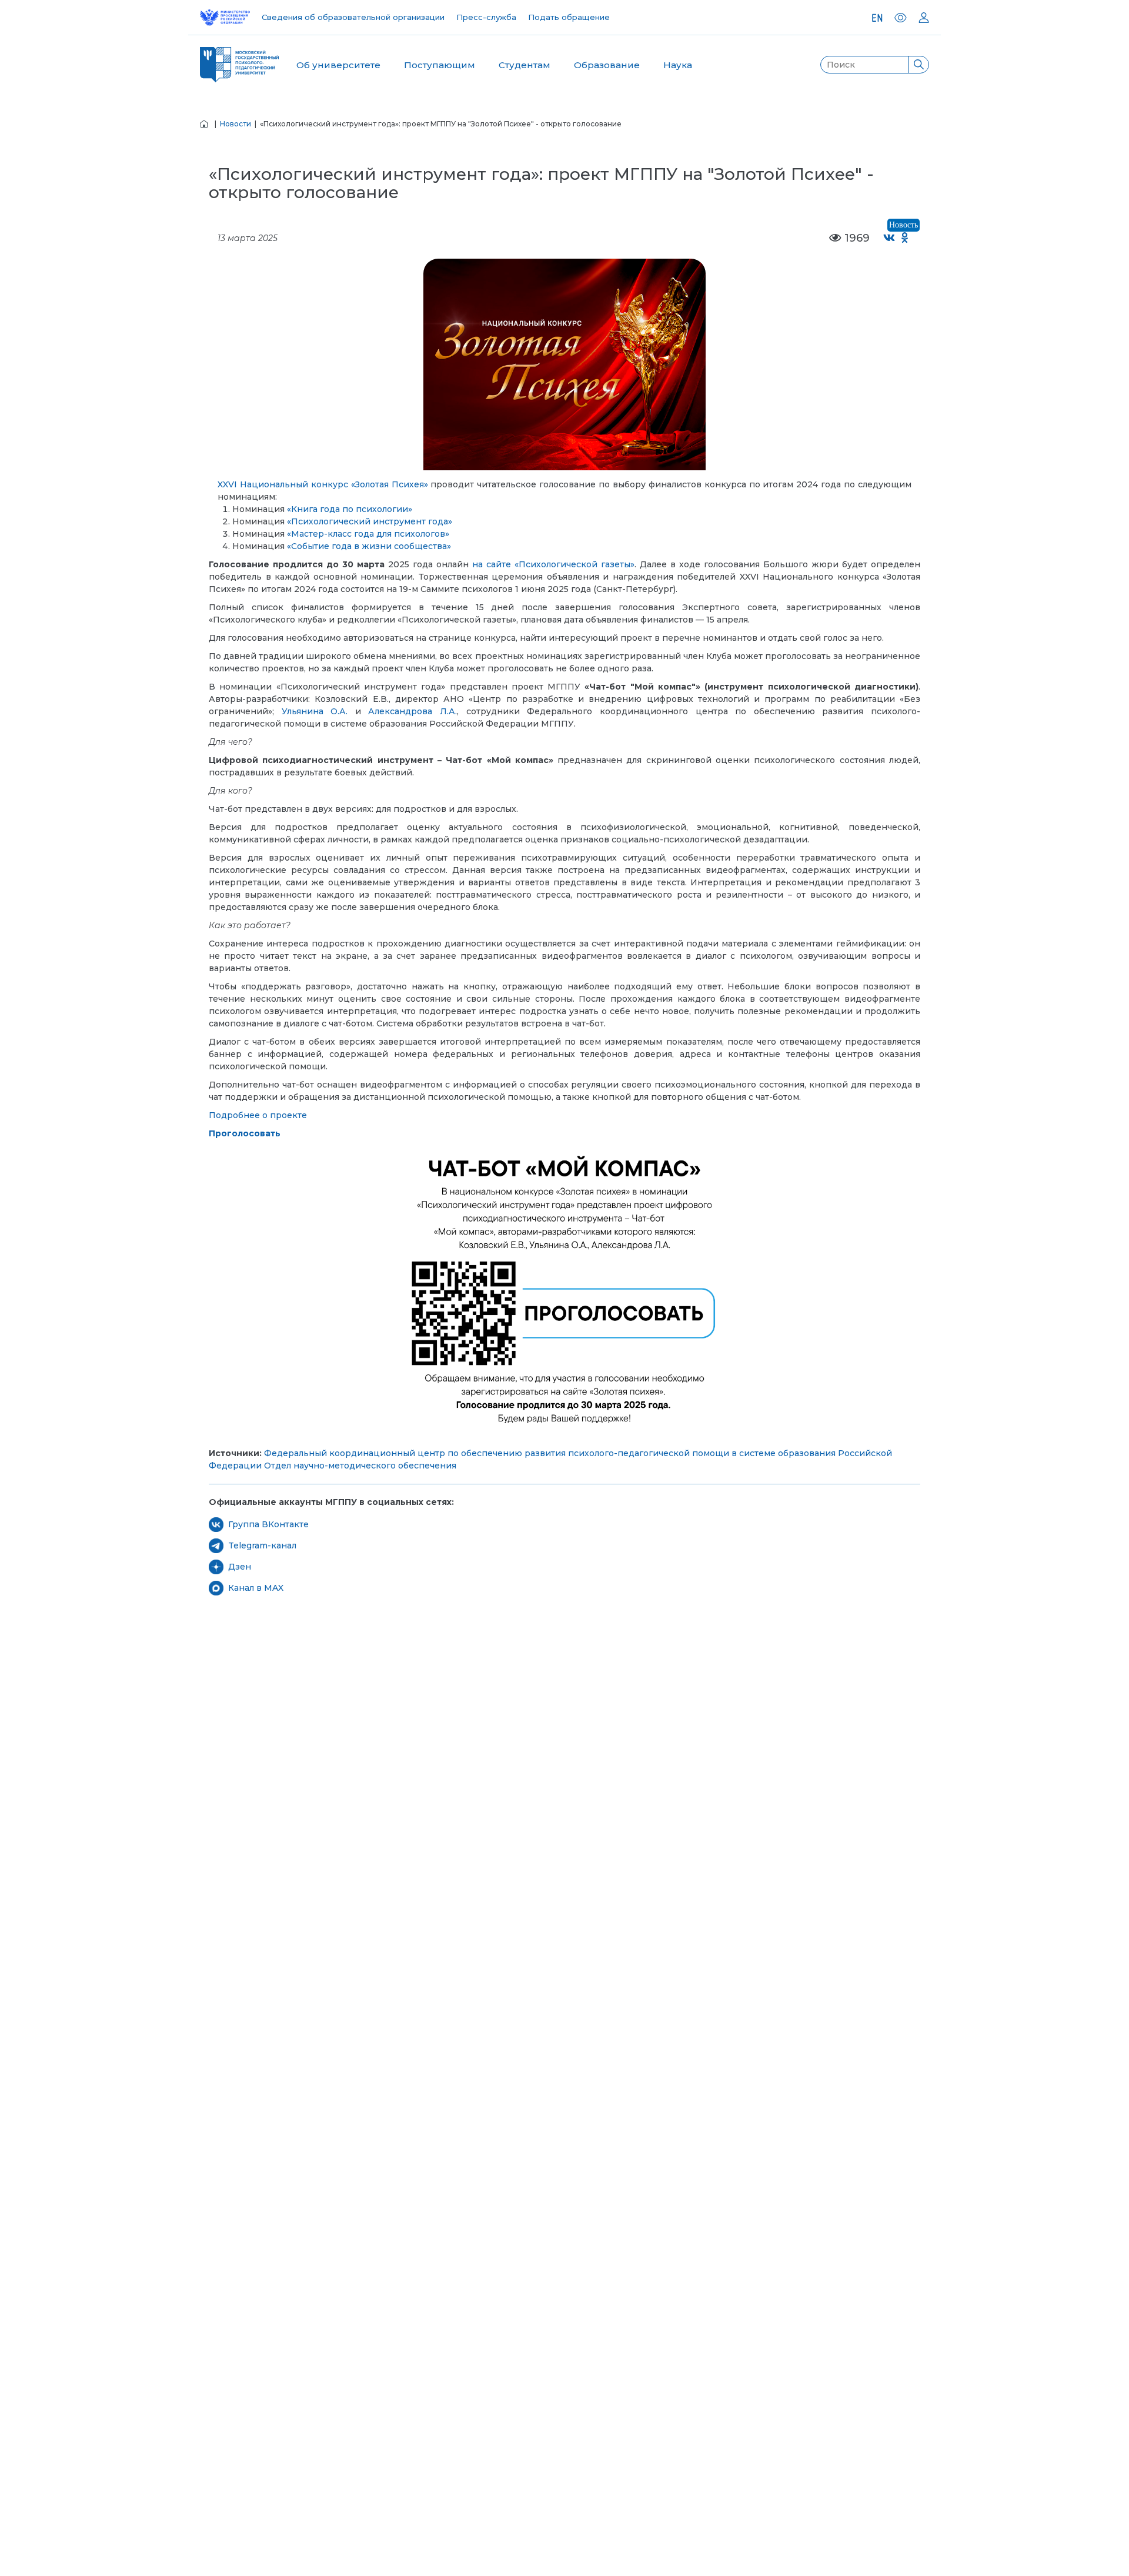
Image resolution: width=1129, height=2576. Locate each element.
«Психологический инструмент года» (370, 521)
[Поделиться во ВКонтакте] (889, 238)
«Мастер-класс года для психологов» (368, 534)
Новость (903, 225)
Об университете (338, 65)
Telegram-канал (262, 1545)
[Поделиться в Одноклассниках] (905, 238)
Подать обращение (569, 17)
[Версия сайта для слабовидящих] (901, 18)
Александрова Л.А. (412, 711)
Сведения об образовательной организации (353, 17)
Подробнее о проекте (258, 1115)
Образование (607, 65)
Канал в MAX (256, 1588)
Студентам (525, 65)
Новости (236, 124)
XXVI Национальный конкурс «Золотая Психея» (323, 484)
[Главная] (204, 124)
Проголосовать (245, 1133)
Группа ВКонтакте (268, 1524)
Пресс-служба (486, 17)
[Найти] (918, 65)
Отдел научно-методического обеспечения (360, 1466)
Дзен (240, 1567)
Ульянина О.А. (315, 711)
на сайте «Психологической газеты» (553, 564)
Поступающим (440, 65)
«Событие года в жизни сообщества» (369, 546)
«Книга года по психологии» (350, 509)
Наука (678, 65)
